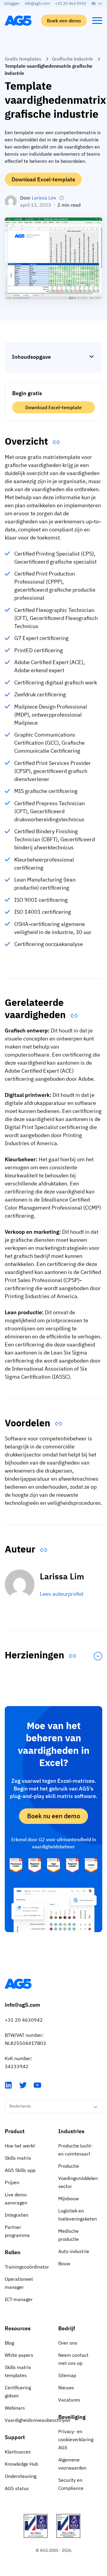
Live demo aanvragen (16, 2199)
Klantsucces (18, 2452)
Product (15, 2131)
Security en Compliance (71, 2484)
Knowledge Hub (21, 2464)
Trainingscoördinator (27, 2267)
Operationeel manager (19, 2283)
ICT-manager (19, 2299)
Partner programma (17, 2231)
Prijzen (12, 2182)
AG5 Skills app (20, 2170)
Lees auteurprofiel (62, 1594)
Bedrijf (67, 2328)
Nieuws (66, 2388)
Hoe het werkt (20, 2146)
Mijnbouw (69, 2198)
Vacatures (69, 2400)
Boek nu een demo (54, 1816)
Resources (18, 2328)
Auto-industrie (74, 2251)
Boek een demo (64, 21)
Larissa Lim (44, 198)
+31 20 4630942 (24, 2020)
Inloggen (12, 3)
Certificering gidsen (18, 2392)
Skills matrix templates (18, 2371)
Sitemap (67, 2375)
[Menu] (97, 21)
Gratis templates (23, 59)
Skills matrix (18, 2158)
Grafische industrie (73, 59)
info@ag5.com (37, 3)
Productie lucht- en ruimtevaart (75, 2150)
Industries (71, 2131)
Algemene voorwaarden (72, 2464)
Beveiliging (72, 2417)
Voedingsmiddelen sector (78, 2182)
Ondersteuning (21, 2476)
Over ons (68, 2343)
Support (15, 2437)
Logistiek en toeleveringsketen (78, 2215)
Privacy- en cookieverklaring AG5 (76, 2439)
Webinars (15, 2408)
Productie (69, 2166)
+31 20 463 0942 (71, 3)
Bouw (64, 2263)
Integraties (17, 2215)
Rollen (13, 2252)
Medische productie (69, 2235)
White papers (19, 2355)
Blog (9, 2343)
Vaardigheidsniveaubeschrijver (27, 2420)
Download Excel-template (43, 179)
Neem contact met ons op (73, 2359)
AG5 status (17, 2488)
